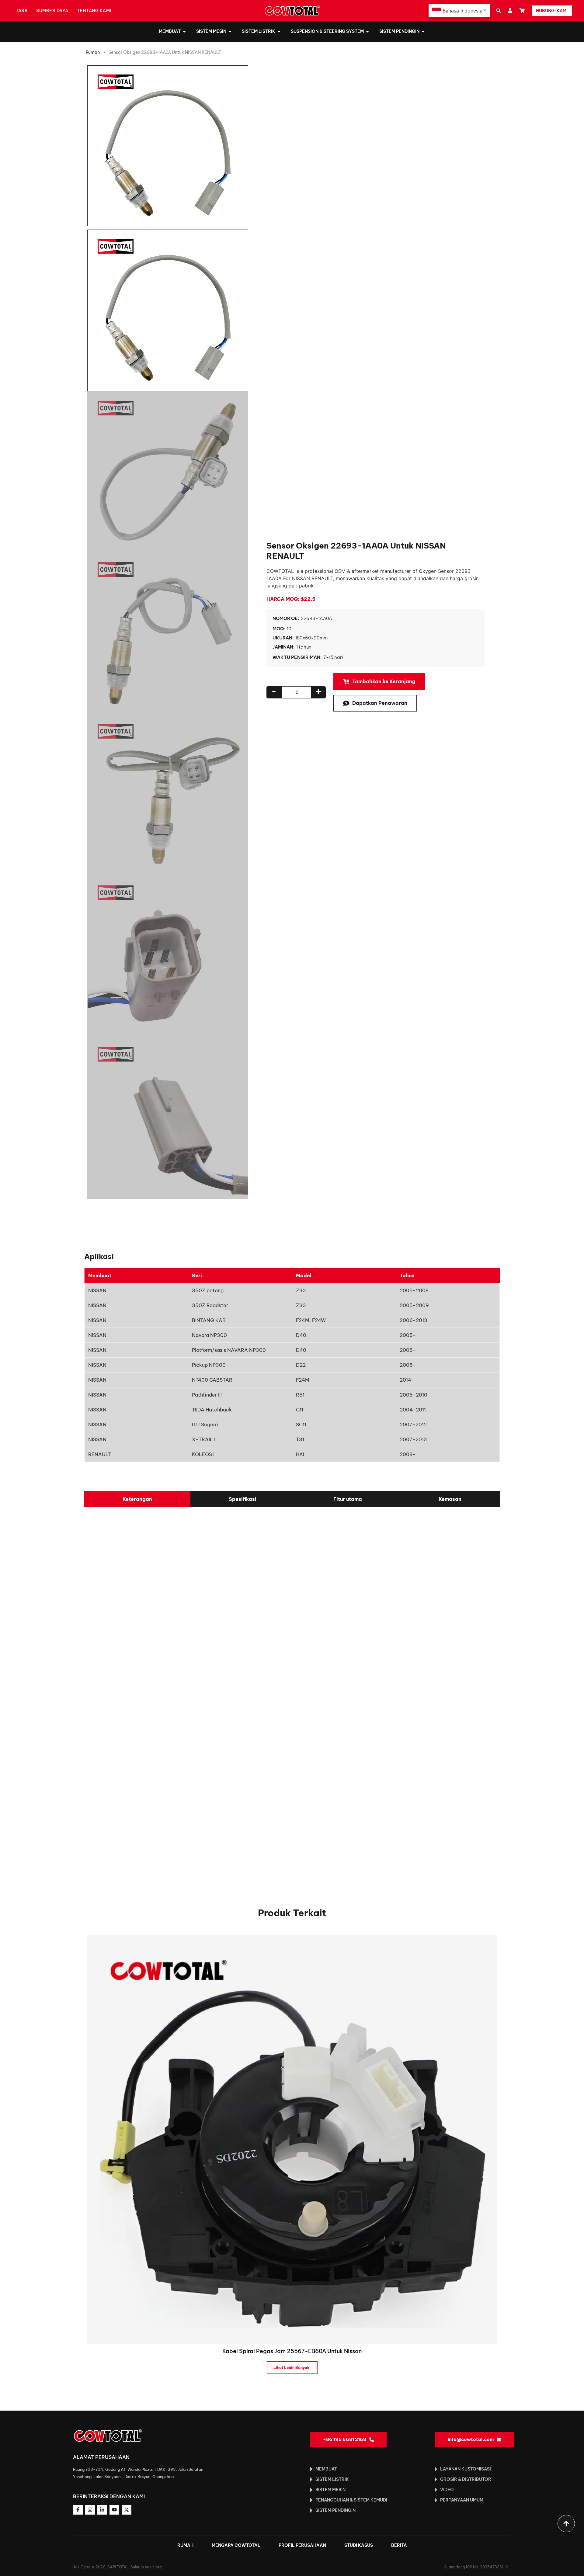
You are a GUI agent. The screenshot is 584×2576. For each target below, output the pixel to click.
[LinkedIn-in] (102, 2510)
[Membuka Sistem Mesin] (230, 31)
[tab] (137, 1499)
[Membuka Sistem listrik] (279, 31)
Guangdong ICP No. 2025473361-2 (476, 2567)
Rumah (93, 52)
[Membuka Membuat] (184, 31)
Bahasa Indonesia (462, 11)
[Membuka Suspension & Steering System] (367, 31)
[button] (498, 11)
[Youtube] (114, 2510)
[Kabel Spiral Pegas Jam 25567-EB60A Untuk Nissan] (292, 2139)
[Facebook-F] (78, 2510)
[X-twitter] (127, 2510)
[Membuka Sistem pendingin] (423, 31)
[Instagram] (90, 2510)
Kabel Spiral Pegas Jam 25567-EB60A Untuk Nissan (292, 2351)
